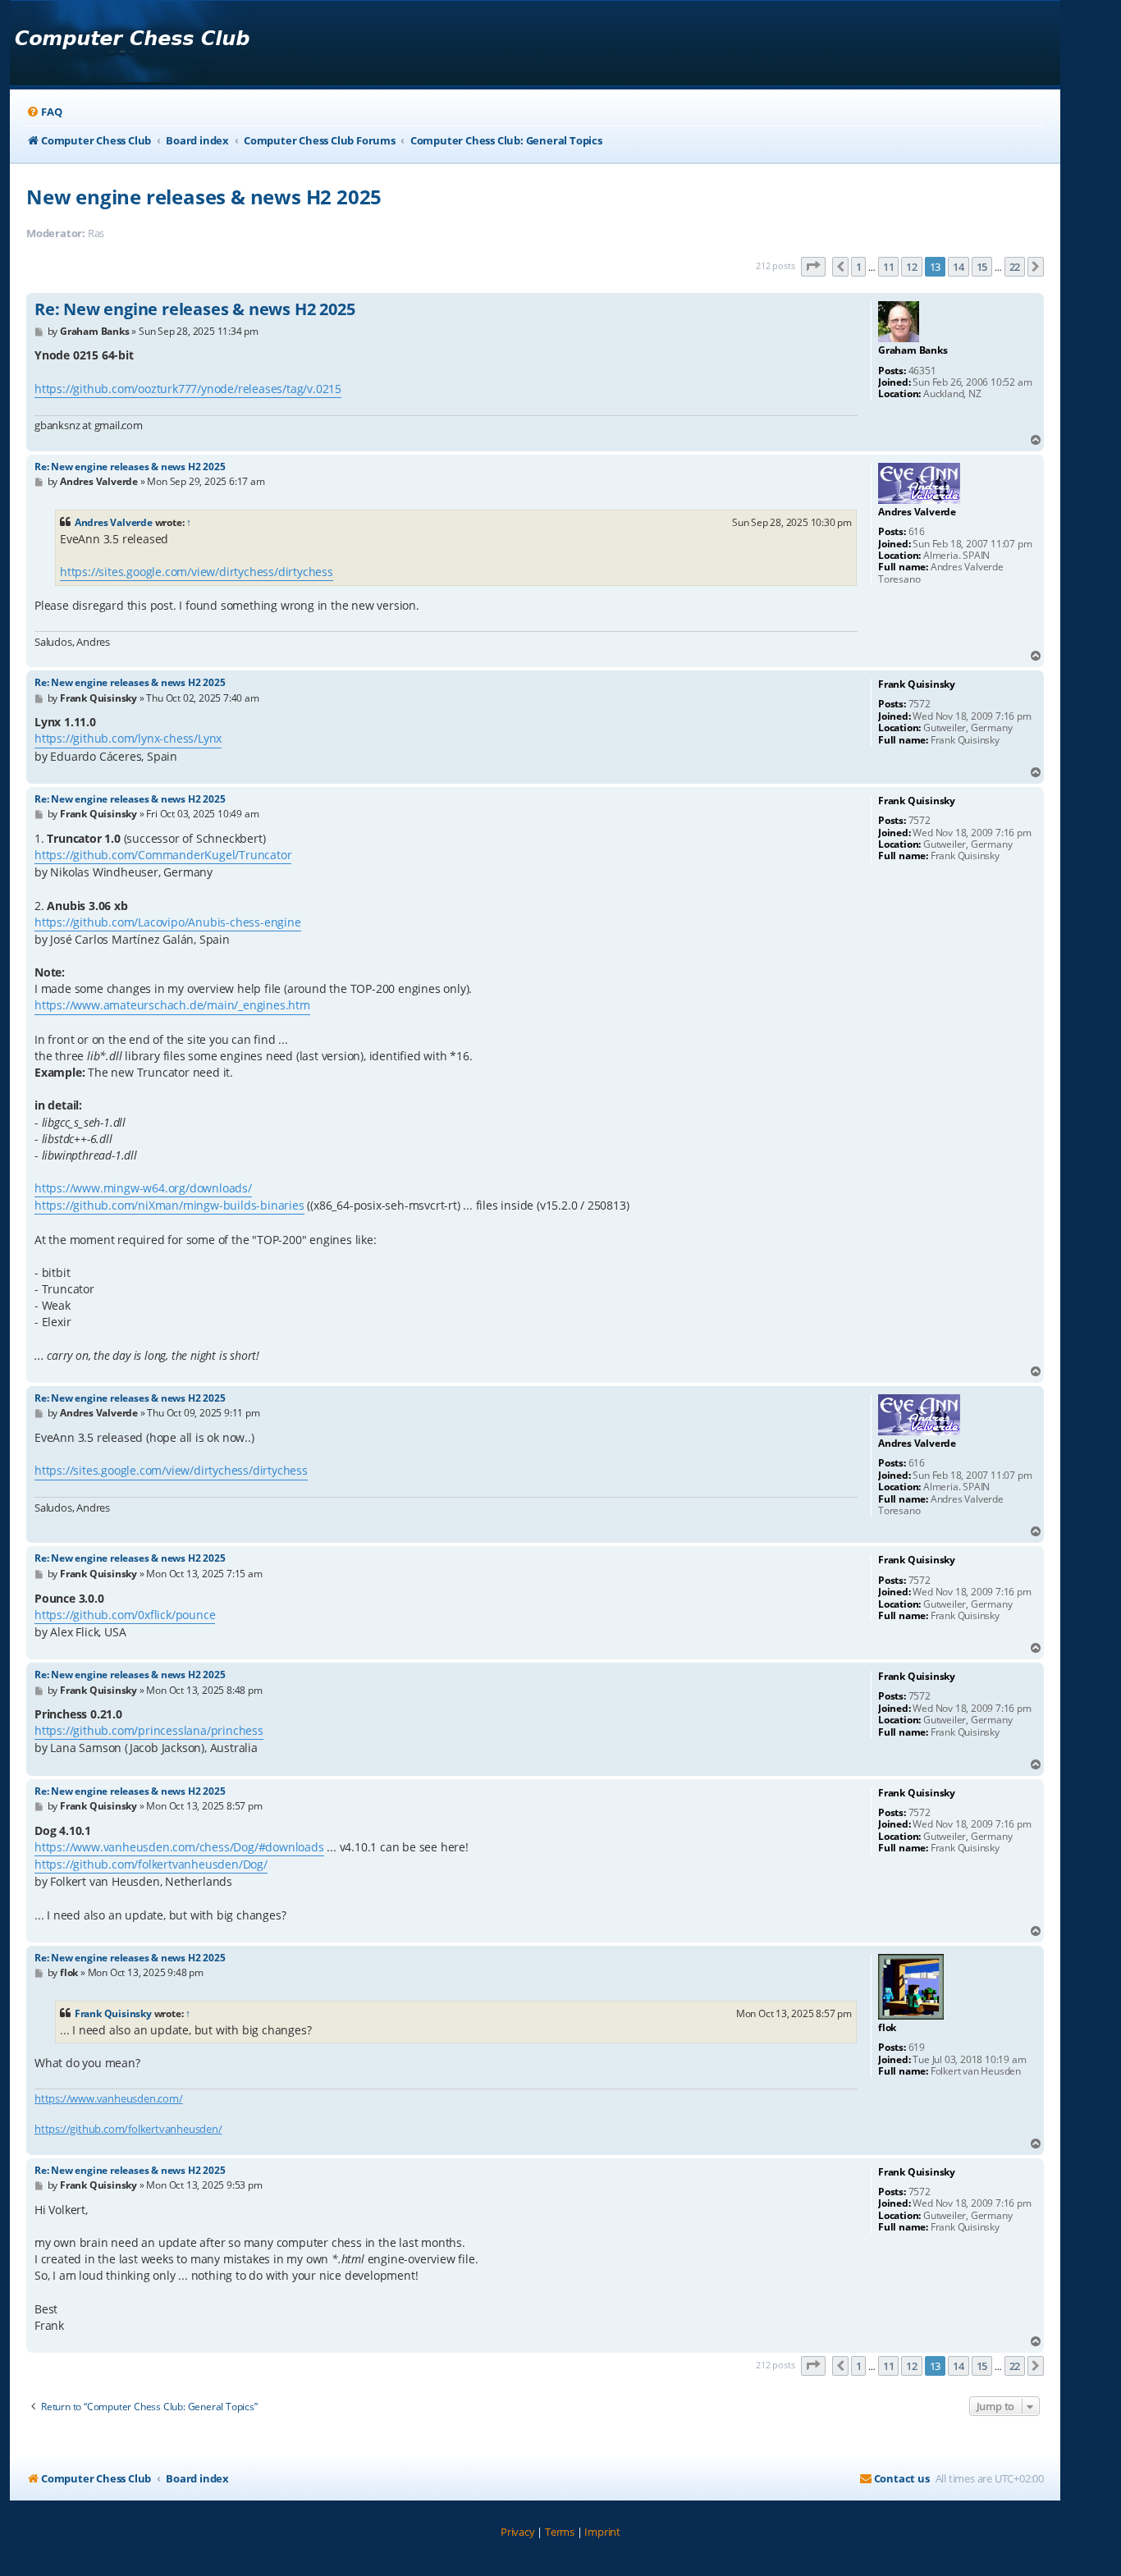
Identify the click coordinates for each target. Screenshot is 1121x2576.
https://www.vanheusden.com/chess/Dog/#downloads (179, 1847)
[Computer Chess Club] (132, 43)
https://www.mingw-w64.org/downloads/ (143, 1188)
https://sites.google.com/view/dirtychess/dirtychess (197, 572)
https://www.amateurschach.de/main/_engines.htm (172, 1005)
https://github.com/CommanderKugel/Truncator (163, 855)
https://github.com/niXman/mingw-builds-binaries (169, 1205)
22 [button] (1015, 267)
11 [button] (889, 267)
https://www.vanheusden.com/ (109, 2098)
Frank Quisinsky (113, 2013)
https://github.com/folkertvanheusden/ (128, 2129)
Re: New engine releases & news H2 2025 (194, 309)
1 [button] (859, 267)
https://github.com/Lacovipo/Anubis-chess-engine (168, 922)
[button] (813, 267)
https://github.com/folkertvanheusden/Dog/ (151, 1864)
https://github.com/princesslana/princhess (149, 1730)
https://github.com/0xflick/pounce (125, 1615)
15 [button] (982, 267)
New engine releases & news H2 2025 (204, 197)
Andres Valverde (114, 522)
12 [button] (912, 267)
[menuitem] (44, 112)
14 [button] (959, 267)
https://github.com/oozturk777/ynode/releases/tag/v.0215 (188, 389)
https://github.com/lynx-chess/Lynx (128, 738)
